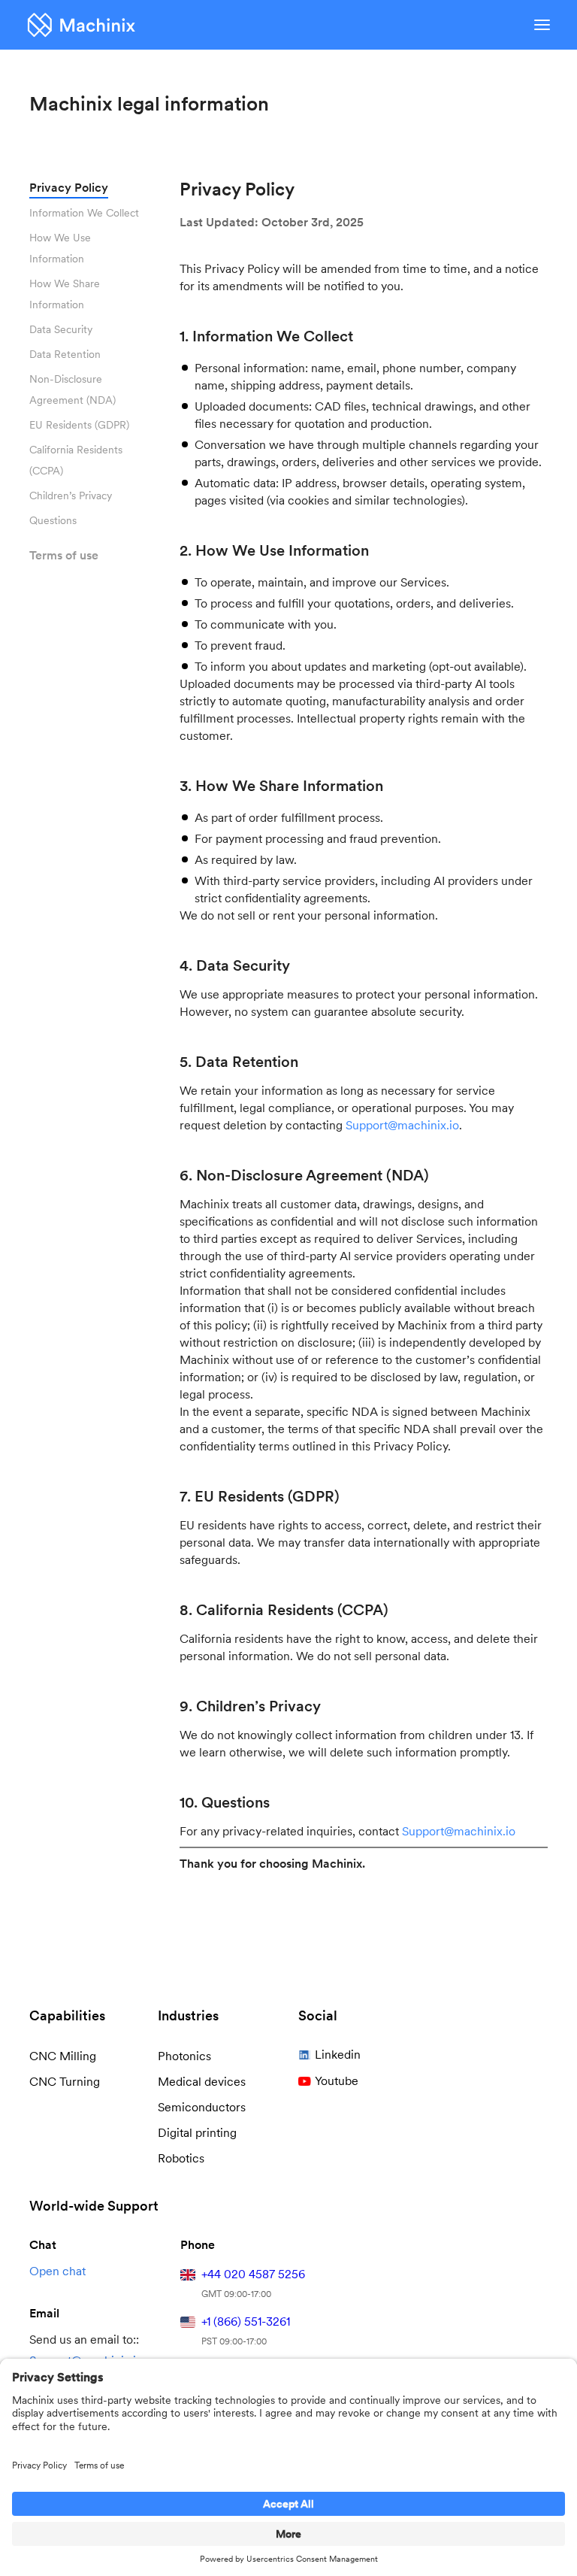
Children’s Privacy (71, 496)
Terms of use (64, 555)
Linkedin (338, 2055)
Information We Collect (84, 213)
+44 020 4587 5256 (253, 2274)
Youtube (337, 2081)
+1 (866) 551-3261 (246, 2321)
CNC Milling (63, 2056)
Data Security (61, 329)
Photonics (184, 2056)
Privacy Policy (69, 188)
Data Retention (65, 354)
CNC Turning (65, 2082)
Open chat (57, 2271)
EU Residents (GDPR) (79, 425)
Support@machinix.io (402, 1125)
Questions (53, 520)
